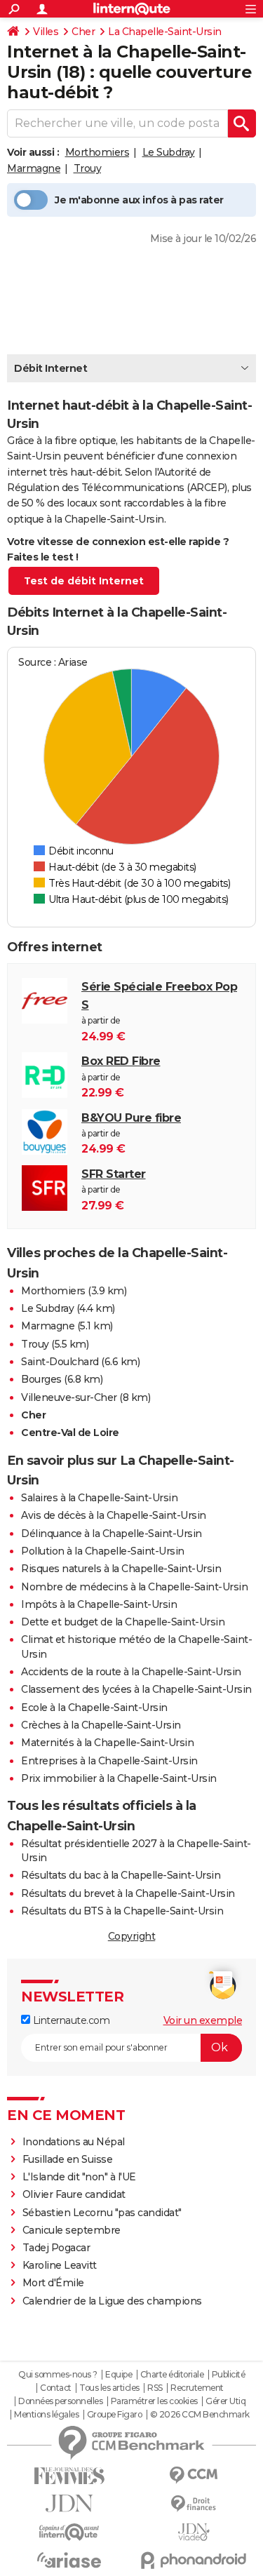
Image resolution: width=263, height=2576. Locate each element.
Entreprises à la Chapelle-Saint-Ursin (109, 1761)
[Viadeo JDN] (194, 2532)
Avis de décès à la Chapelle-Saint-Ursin (114, 1515)
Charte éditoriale (172, 2375)
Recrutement (197, 2388)
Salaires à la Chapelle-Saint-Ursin (99, 1498)
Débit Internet (50, 368)
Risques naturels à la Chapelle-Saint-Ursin (121, 1569)
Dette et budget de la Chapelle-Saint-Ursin (123, 1622)
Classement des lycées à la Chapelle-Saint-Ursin (136, 1689)
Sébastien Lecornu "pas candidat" (102, 2213)
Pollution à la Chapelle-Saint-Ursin (103, 1551)
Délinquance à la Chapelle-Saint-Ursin (112, 1534)
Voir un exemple (203, 2020)
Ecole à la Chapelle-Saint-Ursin (94, 1708)
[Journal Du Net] (69, 2503)
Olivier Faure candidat (74, 2194)
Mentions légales (46, 2415)
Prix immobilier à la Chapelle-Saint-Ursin (119, 1778)
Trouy (88, 168)
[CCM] (194, 2475)
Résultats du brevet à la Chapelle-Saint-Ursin (128, 1893)
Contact (56, 2388)
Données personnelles (60, 2401)
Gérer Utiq (225, 2401)
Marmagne (34, 168)
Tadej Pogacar (56, 2248)
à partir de (159, 1011)
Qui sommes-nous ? (58, 2375)
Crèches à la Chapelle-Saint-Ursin (101, 1725)
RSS (155, 2388)
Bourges (41, 1379)
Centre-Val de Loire (70, 1433)
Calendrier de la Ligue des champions (112, 2301)
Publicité (229, 2375)
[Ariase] (69, 2560)
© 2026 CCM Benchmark (200, 2415)
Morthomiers (97, 152)
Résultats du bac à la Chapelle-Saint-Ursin (121, 1875)
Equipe (119, 2375)
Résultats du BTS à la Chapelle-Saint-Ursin (122, 1911)
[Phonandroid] (194, 2560)
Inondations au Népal (74, 2142)
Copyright (132, 1936)
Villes (46, 32)
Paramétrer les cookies (154, 2401)
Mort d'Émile (53, 2283)
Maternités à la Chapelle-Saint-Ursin (107, 1743)
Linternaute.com (70, 2020)
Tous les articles (109, 2388)
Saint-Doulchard (60, 1362)
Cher (83, 32)
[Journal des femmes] (69, 2476)
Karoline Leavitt (60, 2265)
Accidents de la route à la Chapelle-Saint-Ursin (131, 1672)
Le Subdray (169, 152)
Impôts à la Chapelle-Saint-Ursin (99, 1604)
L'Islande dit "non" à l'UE (79, 2177)
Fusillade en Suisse (68, 2159)
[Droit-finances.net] (194, 2504)
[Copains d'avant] (69, 2532)
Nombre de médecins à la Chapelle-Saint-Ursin (134, 1587)
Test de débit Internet (84, 581)
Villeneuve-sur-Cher (69, 1397)
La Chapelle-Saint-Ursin (165, 32)
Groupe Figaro (115, 2415)
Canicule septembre (72, 2230)
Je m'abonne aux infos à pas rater (139, 200)
